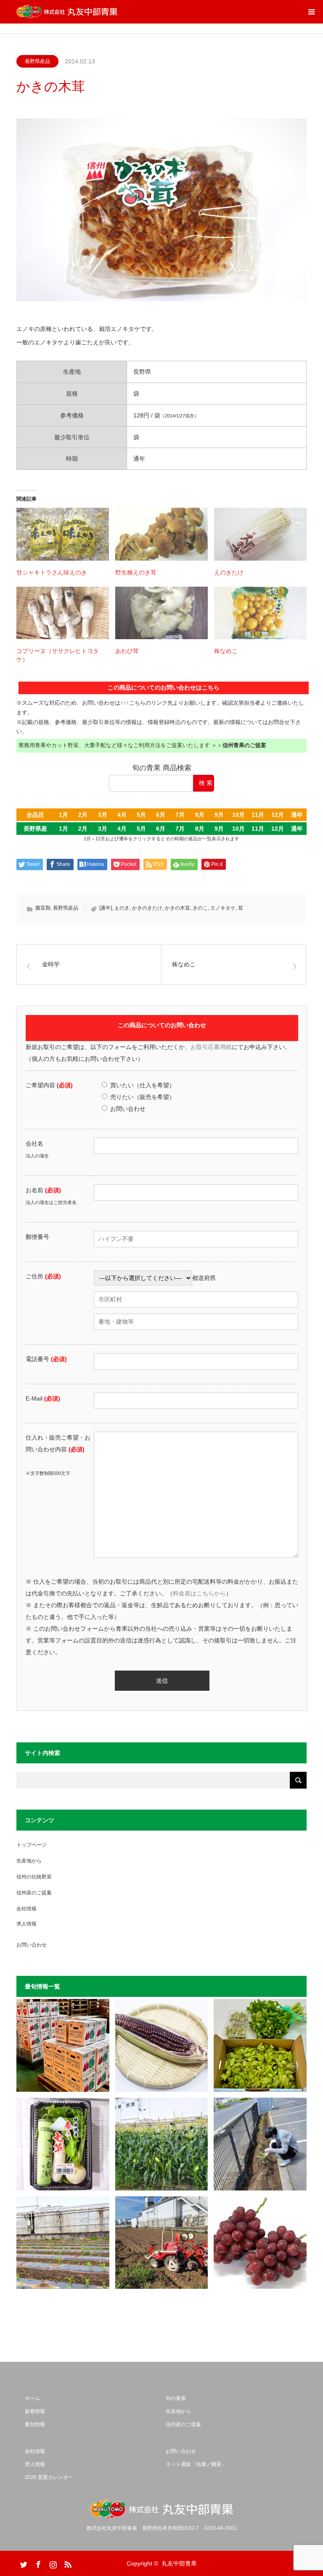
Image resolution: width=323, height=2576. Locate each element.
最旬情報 (35, 2424)
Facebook (37, 2563)
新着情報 (35, 2411)
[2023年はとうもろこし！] (162, 2243)
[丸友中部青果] (67, 12)
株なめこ (226, 651)
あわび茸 (127, 651)
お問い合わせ (32, 1945)
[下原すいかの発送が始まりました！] (63, 2045)
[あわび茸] (161, 613)
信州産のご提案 (34, 1893)
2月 (83, 815)
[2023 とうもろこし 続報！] (63, 2243)
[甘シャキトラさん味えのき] (63, 534)
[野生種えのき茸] (161, 534)
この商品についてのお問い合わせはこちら (164, 687)
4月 (122, 815)
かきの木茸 (177, 908)
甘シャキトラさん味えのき (52, 572)
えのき (122, 908)
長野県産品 (37, 61)
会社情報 (26, 1909)
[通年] (106, 908)
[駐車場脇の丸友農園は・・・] (260, 2144)
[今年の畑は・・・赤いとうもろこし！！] (162, 2045)
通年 (297, 815)
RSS (67, 2563)
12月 (278, 815)
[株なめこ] (260, 613)
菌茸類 (43, 908)
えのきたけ (229, 572)
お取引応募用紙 (211, 1047)
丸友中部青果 (179, 2563)
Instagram (52, 2563)
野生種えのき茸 (136, 572)
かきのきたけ (147, 908)
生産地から (29, 1861)
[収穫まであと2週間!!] (162, 2144)
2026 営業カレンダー (49, 2477)
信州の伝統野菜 (34, 1877)
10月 (238, 815)
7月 (180, 815)
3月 (103, 815)
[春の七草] (63, 2144)
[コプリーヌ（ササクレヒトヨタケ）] (63, 613)
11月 (258, 815)
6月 (161, 815)
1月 (64, 815)
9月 (219, 815)
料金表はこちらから (199, 1593)
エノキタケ (223, 908)
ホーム (32, 2398)
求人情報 (26, 1924)
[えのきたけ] (260, 534)
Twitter (23, 2563)
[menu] (311, 12)
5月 (141, 815)
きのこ (200, 908)
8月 (200, 815)
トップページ (32, 1845)
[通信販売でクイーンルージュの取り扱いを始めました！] (260, 2243)
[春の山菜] (260, 2045)
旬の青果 (176, 2398)
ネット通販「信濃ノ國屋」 (196, 2464)
